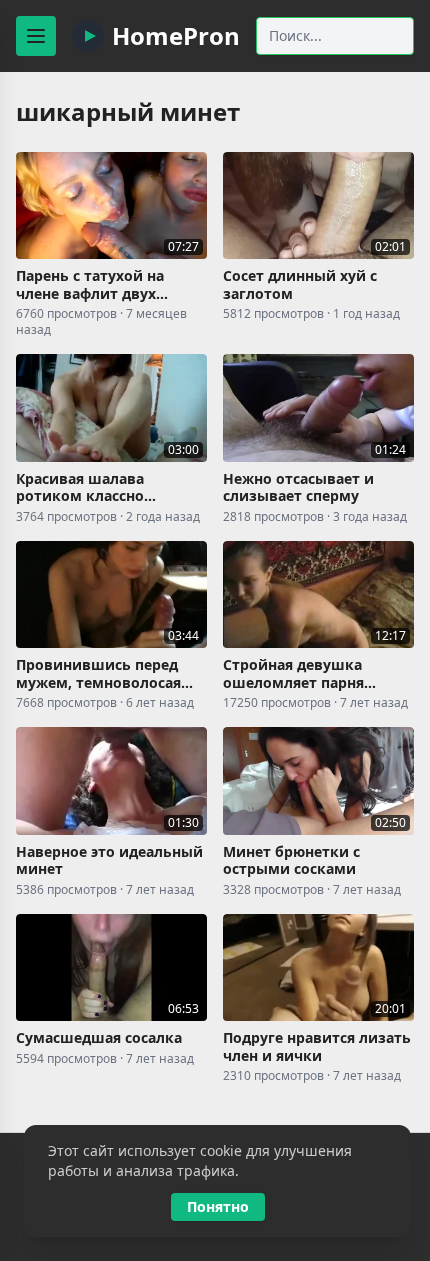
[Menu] (36, 36)
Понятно (218, 1206)
